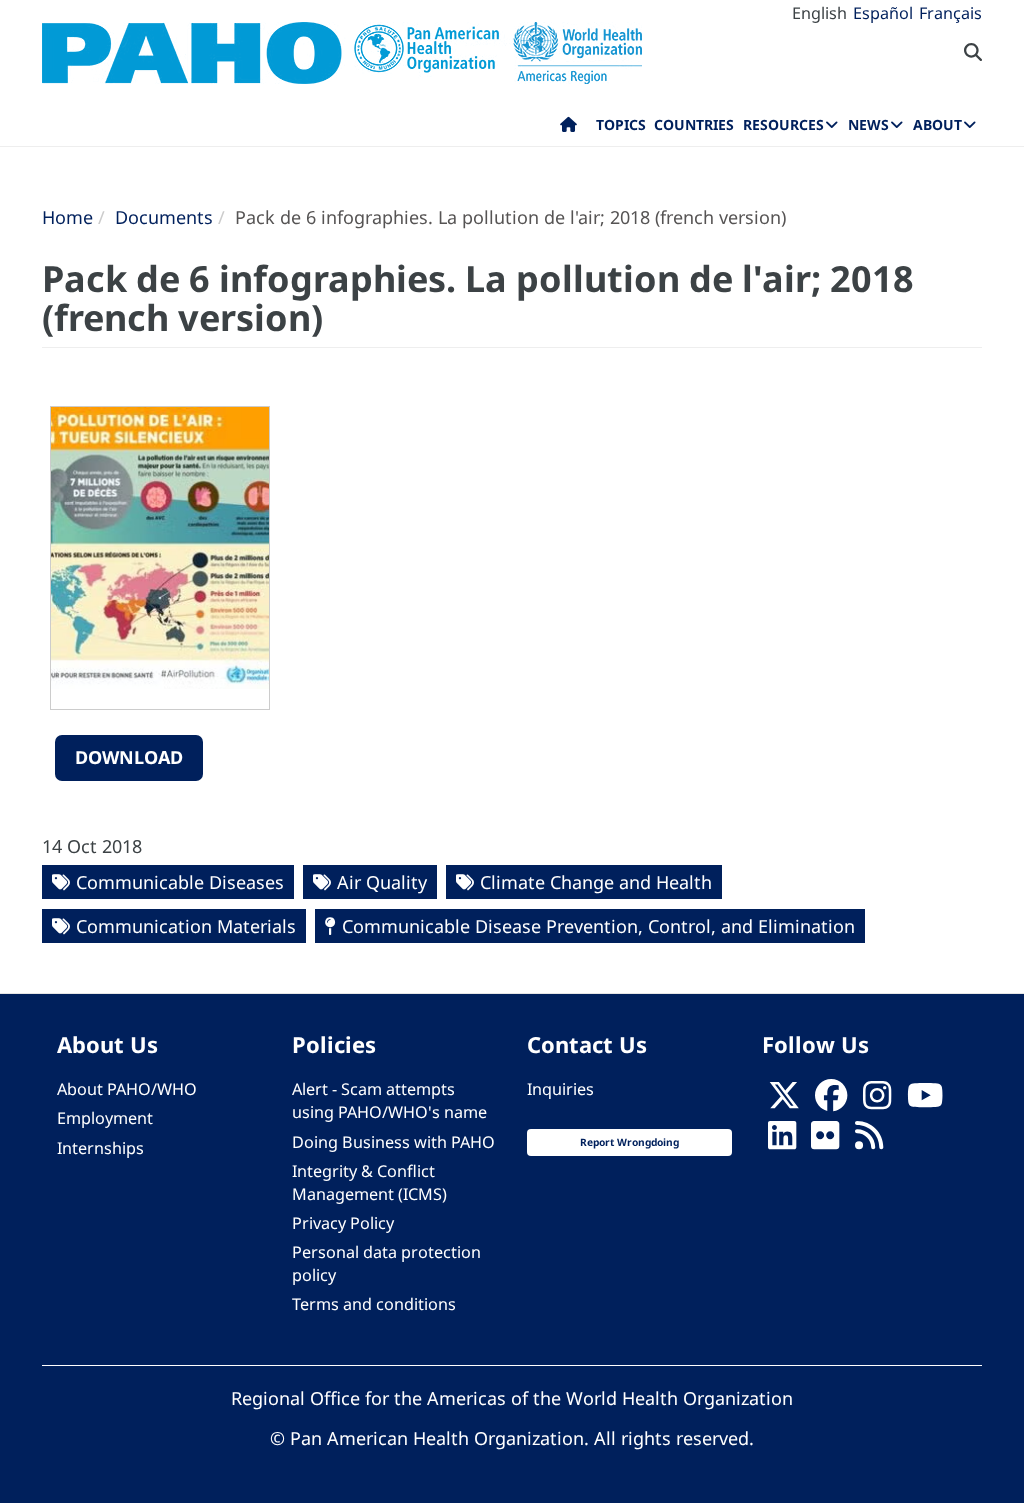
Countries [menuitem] (694, 124)
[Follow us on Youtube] (925, 1101)
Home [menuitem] (568, 129)
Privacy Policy (343, 1223)
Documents (164, 217)
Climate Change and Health (596, 882)
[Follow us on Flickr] (825, 1142)
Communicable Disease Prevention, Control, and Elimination (598, 926)
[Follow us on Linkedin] (782, 1142)
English (819, 13)
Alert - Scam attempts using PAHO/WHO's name (389, 1100)
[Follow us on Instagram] (877, 1101)
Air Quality (382, 882)
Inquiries (560, 1089)
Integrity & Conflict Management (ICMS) (369, 1182)
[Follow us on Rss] (869, 1142)
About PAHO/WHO (127, 1089)
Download (129, 757)
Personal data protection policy (386, 1263)
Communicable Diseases (180, 882)
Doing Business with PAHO (393, 1142)
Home (67, 217)
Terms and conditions (374, 1304)
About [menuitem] (937, 124)
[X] (784, 1101)
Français (950, 13)
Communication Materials (186, 926)
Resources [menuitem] (783, 124)
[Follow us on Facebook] (831, 1101)
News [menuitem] (868, 124)
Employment (105, 1118)
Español (883, 13)
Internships (100, 1148)
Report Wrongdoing (629, 1142)
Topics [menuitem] (621, 124)
